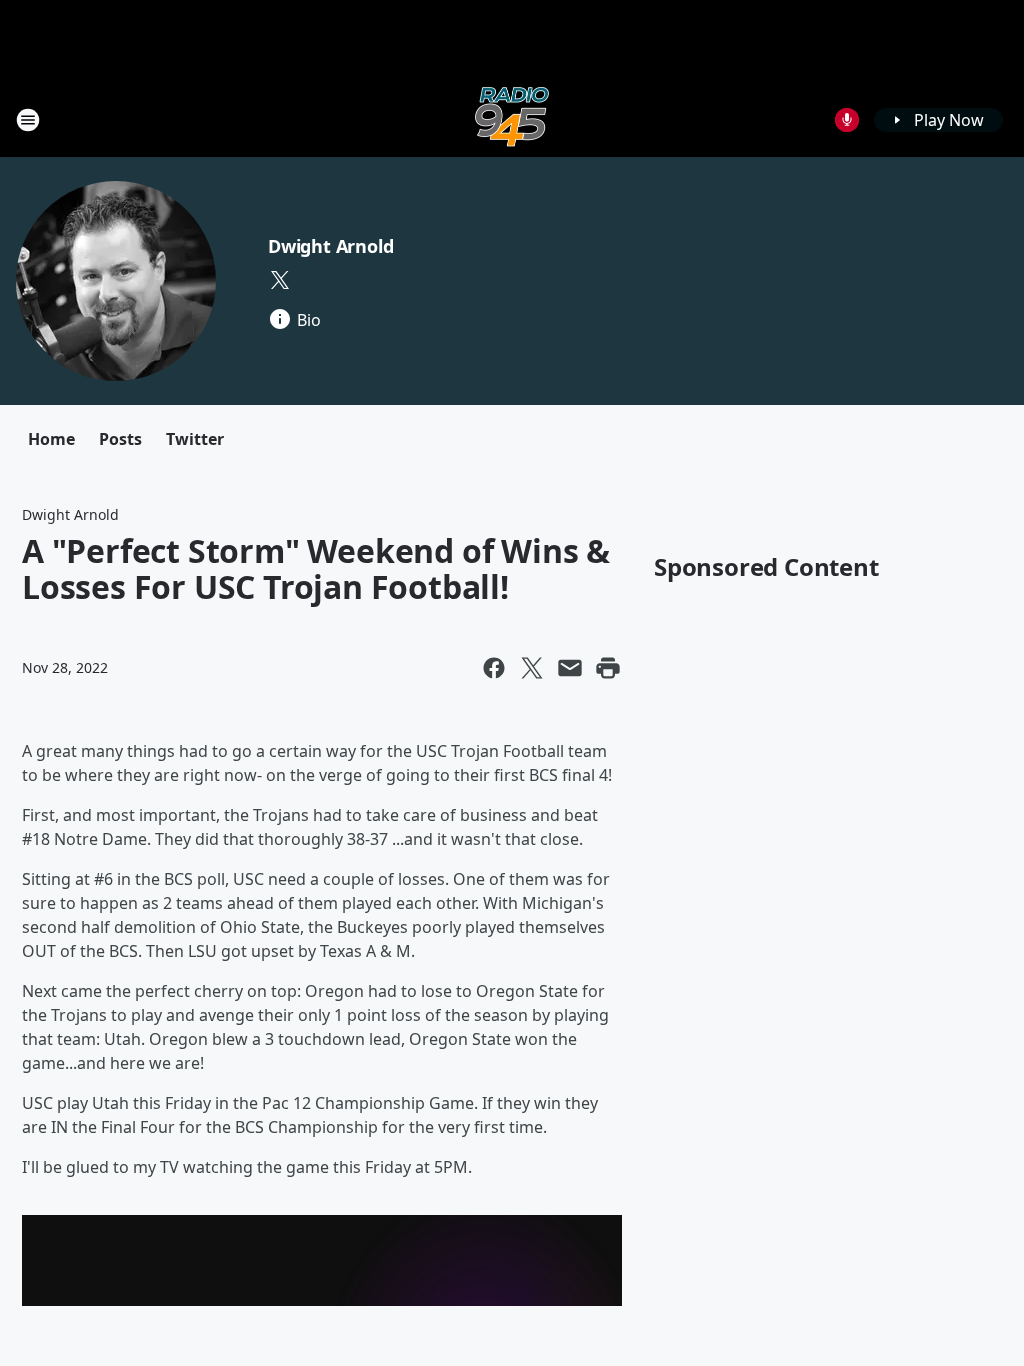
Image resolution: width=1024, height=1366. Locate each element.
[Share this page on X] (532, 668)
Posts (120, 439)
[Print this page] (608, 668)
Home (51, 439)
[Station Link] (512, 119)
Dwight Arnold (330, 246)
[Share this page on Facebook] (494, 668)
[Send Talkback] (847, 120)
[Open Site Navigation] (28, 120)
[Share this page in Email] (570, 668)
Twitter (195, 439)
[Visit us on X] (280, 280)
